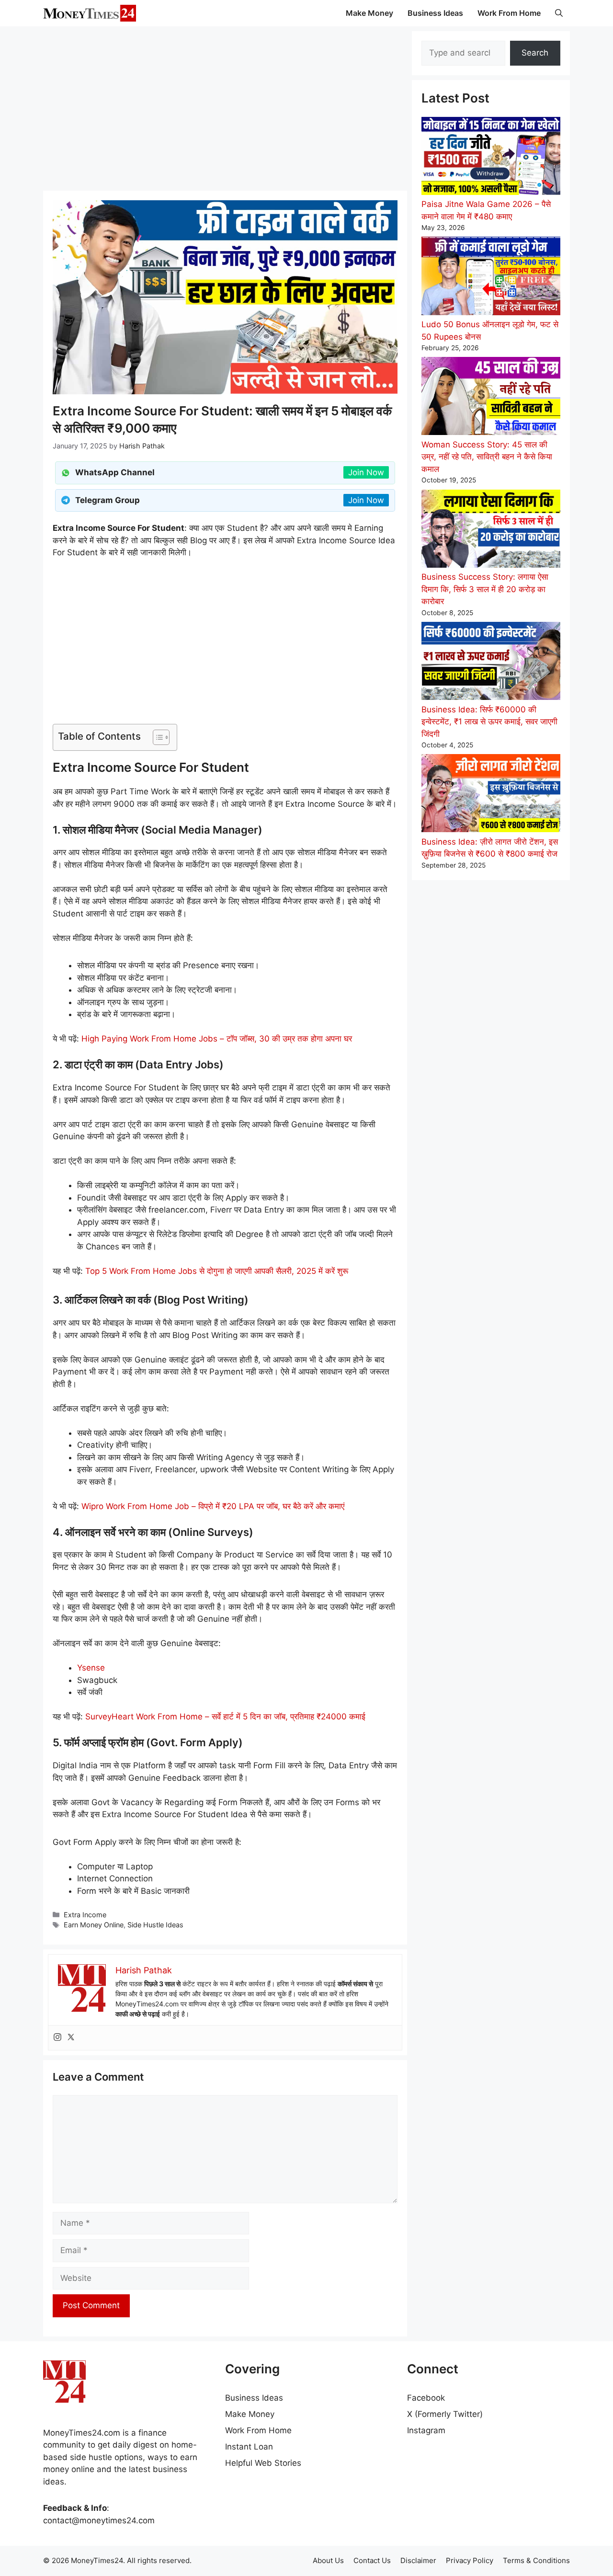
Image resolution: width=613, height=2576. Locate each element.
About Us (328, 2560)
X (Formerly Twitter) (445, 2414)
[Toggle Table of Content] (156, 737)
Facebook (426, 2398)
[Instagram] (57, 2038)
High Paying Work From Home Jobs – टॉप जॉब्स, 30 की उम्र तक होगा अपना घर (217, 1039)
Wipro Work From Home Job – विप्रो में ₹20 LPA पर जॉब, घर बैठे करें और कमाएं (213, 1506)
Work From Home (509, 13)
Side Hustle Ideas (155, 1925)
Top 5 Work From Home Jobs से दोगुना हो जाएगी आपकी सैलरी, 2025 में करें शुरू (217, 1271)
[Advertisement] (225, 108)
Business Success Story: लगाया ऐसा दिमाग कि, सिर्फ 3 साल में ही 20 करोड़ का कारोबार (485, 589)
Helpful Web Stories (263, 2463)
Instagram (426, 2430)
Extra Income (85, 1915)
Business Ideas (435, 13)
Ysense (91, 1668)
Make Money (369, 13)
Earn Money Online (94, 1925)
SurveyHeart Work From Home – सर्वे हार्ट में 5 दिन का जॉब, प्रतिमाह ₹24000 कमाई (225, 1717)
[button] (559, 13)
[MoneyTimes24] (90, 13)
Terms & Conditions (536, 2560)
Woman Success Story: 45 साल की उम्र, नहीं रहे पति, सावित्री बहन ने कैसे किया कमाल (487, 457)
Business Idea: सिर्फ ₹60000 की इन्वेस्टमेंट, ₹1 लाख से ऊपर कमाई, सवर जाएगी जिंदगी (489, 722)
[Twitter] (71, 2038)
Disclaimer (418, 2560)
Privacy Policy (470, 2560)
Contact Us (372, 2560)
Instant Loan (249, 2447)
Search (535, 53)
